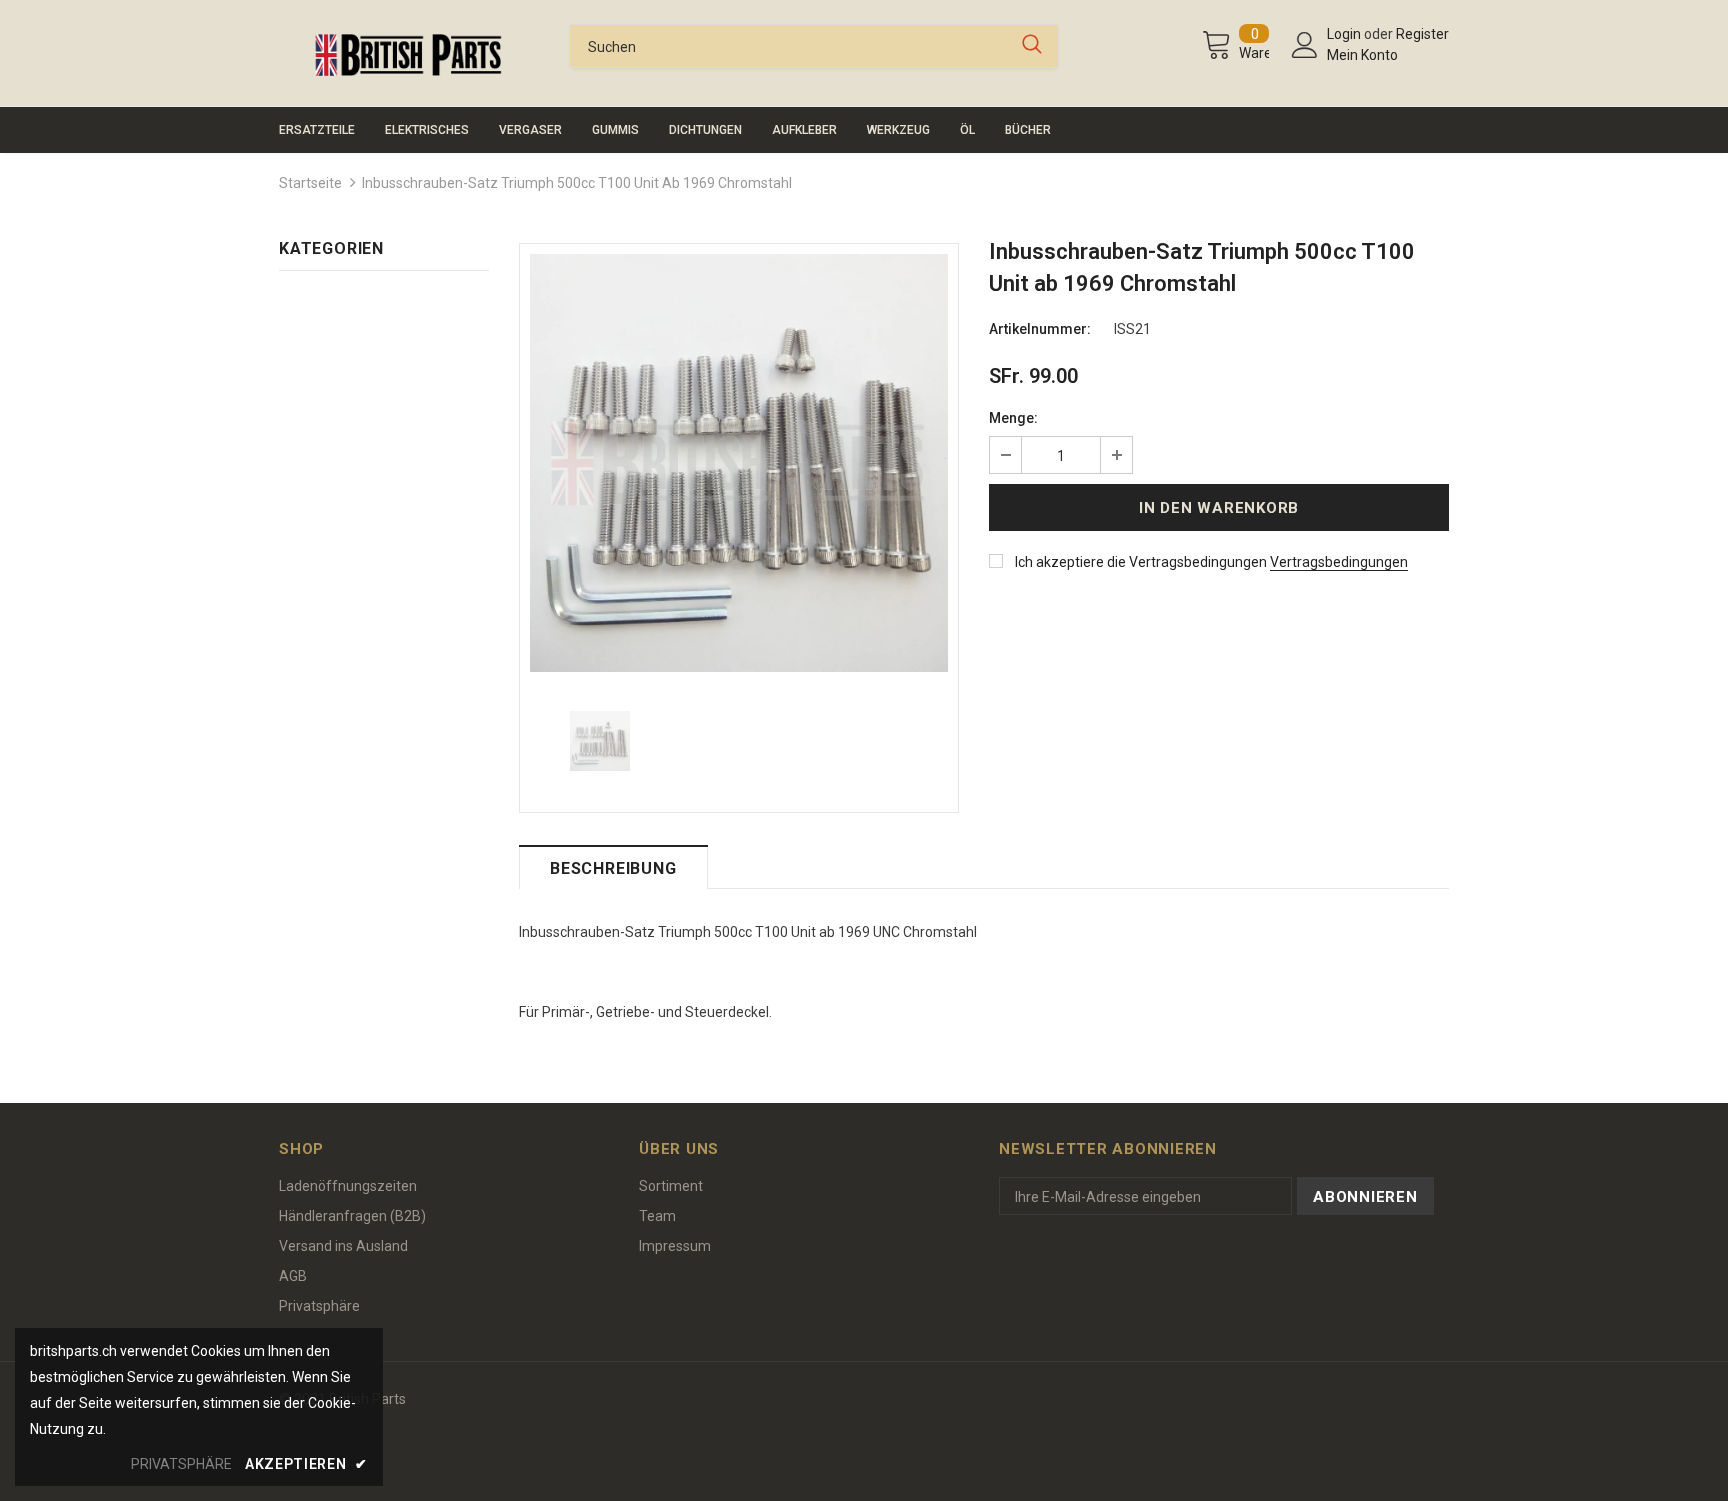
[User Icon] (1305, 45)
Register (1422, 34)
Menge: (1013, 418)
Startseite (310, 183)
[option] (739, 463)
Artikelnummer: (1040, 329)
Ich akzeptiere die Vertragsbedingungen (1141, 562)
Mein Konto (1362, 55)
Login (1345, 34)
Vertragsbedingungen (1339, 562)
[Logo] (409, 55)
